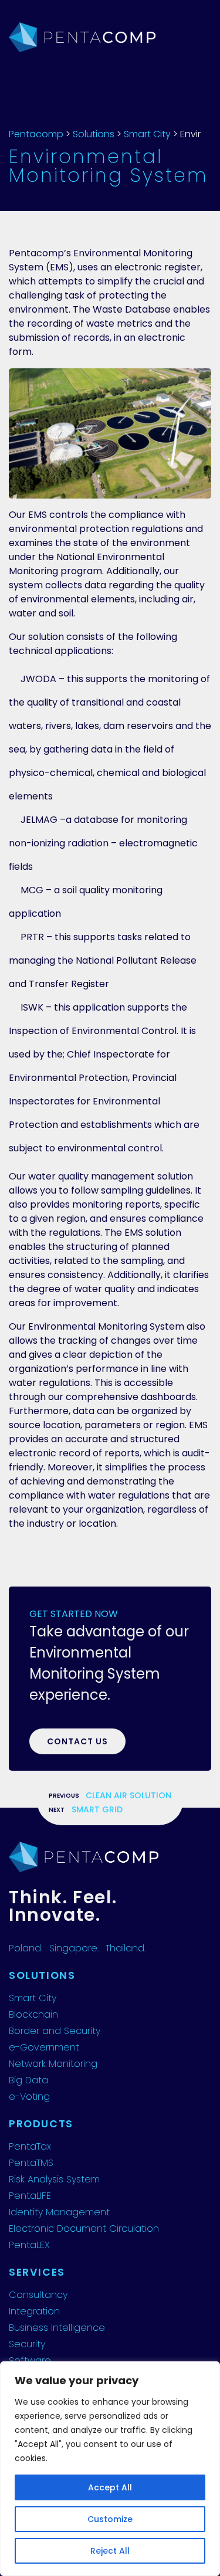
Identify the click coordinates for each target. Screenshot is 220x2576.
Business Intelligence (57, 2328)
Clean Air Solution (128, 1795)
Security (27, 2344)
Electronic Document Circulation (84, 2228)
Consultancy (38, 2295)
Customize (110, 2519)
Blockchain (33, 2014)
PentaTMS (31, 2163)
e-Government (44, 2047)
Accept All (110, 2487)
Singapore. (74, 1948)
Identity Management (59, 2212)
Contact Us (77, 1741)
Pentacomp (36, 134)
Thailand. (126, 1948)
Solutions (94, 134)
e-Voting (29, 2097)
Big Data (28, 2080)
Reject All (110, 2551)
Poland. (26, 1948)
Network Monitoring (53, 2064)
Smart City (147, 134)
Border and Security (55, 2031)
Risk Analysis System (54, 2179)
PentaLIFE (30, 2196)
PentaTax (30, 2146)
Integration (34, 2311)
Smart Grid (97, 1809)
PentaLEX (29, 2245)
